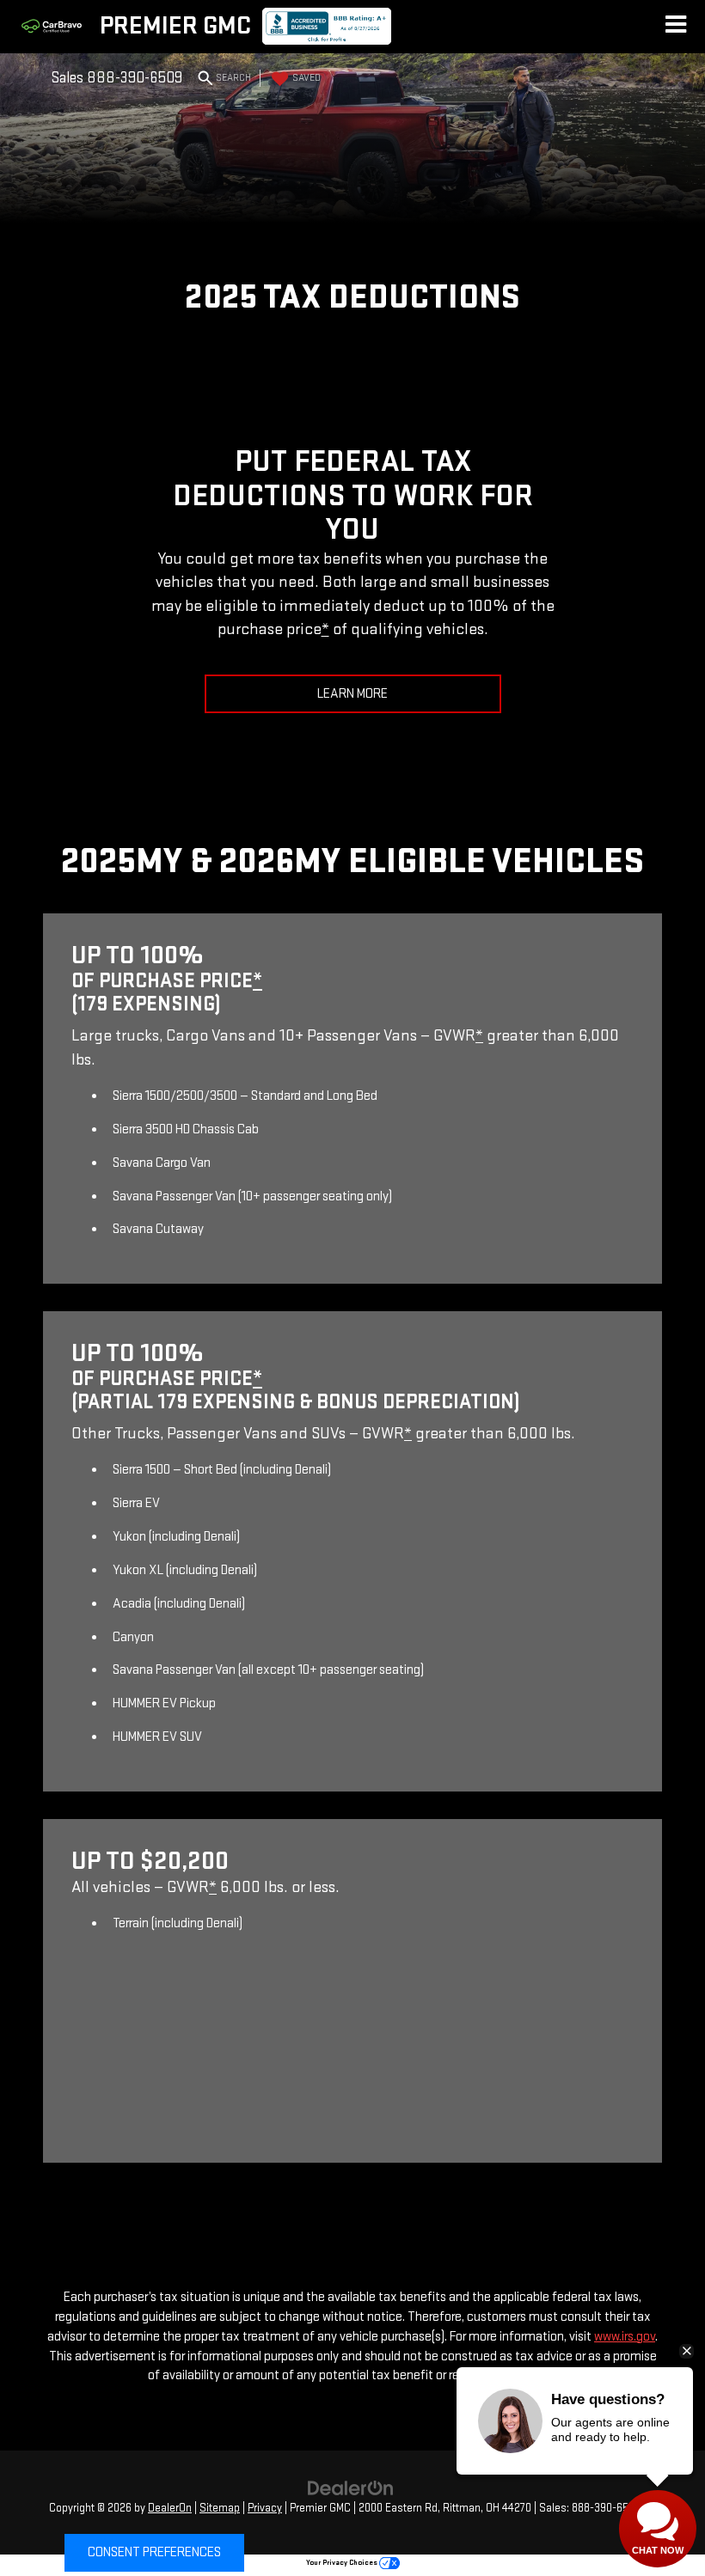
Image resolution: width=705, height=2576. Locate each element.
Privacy (265, 2508)
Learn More (352, 694)
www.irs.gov (625, 2337)
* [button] (325, 629)
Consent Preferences (154, 2552)
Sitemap (220, 2508)
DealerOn (170, 2508)
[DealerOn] (351, 2488)
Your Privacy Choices (343, 2563)
